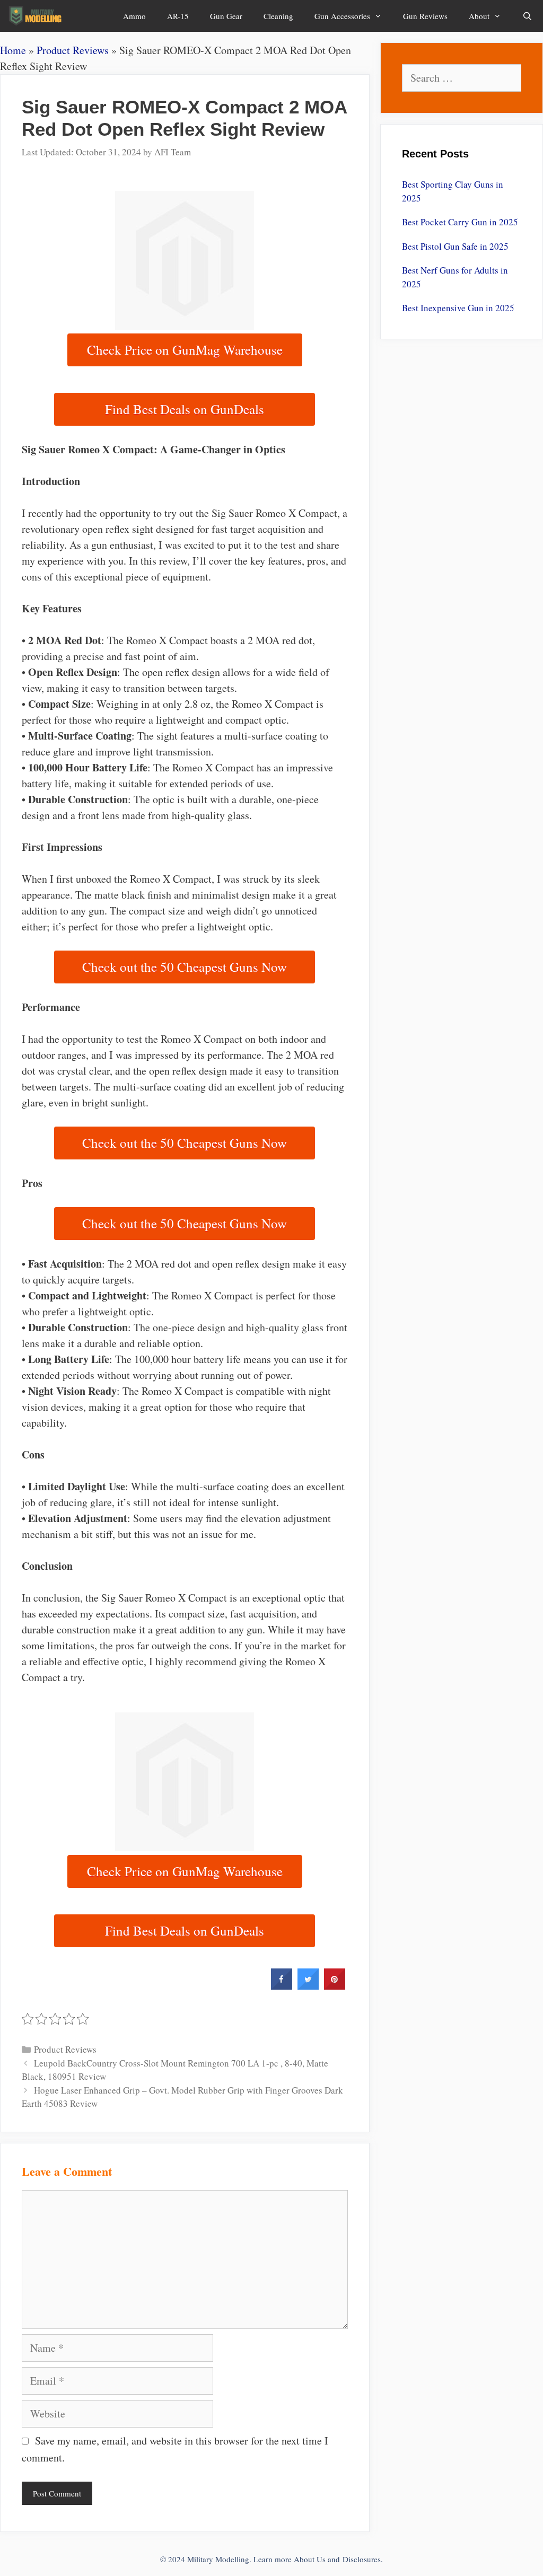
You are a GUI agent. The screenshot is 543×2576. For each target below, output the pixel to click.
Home (13, 50)
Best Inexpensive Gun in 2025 (458, 308)
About (479, 16)
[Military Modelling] (36, 16)
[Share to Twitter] (308, 1986)
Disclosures (362, 2559)
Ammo (134, 16)
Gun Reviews (425, 16)
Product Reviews (73, 50)
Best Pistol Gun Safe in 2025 (455, 246)
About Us (310, 2559)
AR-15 (178, 16)
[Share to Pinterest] (335, 1986)
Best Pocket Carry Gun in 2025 (460, 222)
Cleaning (278, 16)
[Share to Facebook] (282, 1986)
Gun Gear (226, 16)
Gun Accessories (342, 16)
